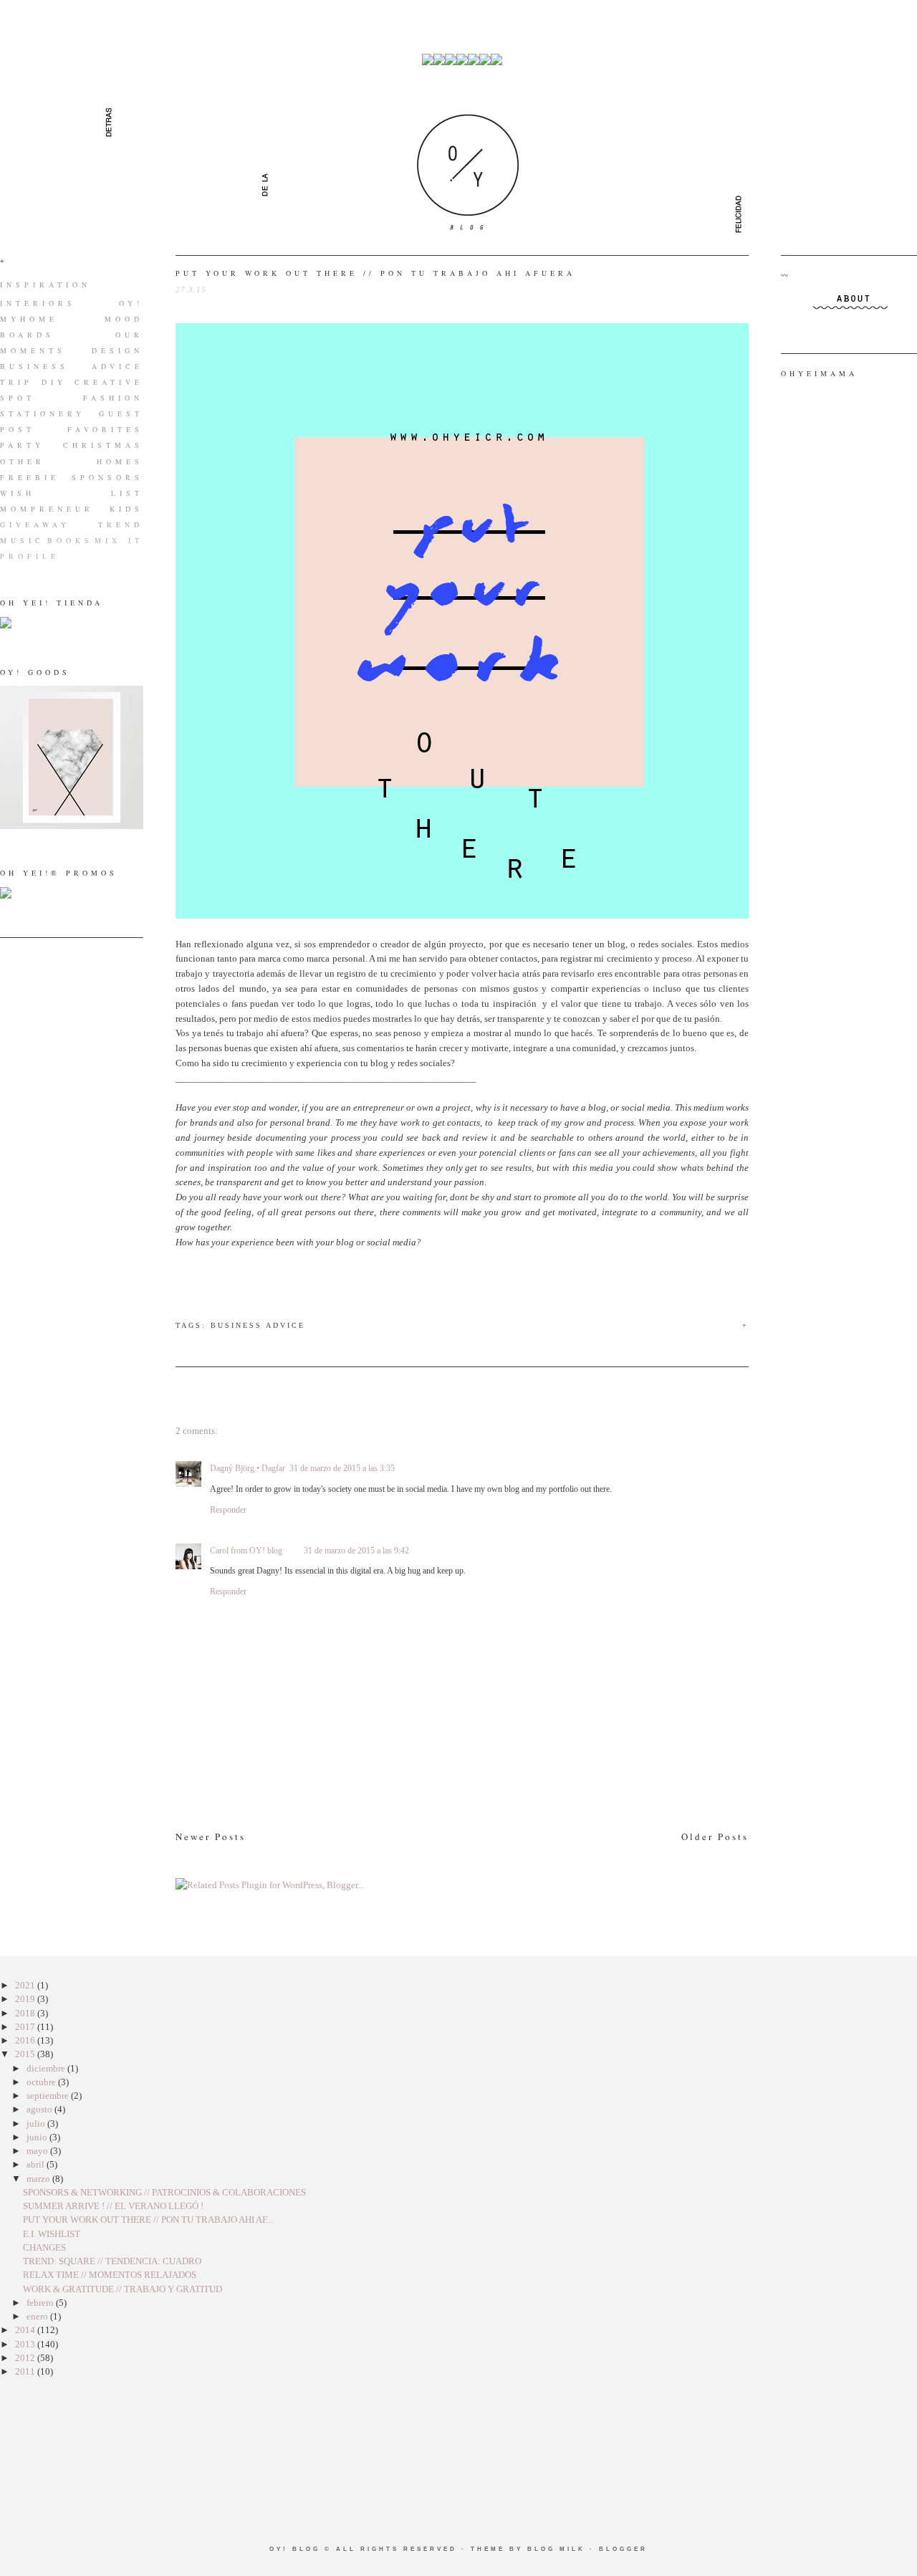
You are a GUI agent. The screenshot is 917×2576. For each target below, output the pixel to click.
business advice (72, 366)
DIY (54, 382)
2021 (26, 1985)
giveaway (35, 525)
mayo (38, 2151)
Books (70, 540)
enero (38, 2316)
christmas (103, 445)
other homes (72, 461)
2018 (26, 2013)
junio (38, 2137)
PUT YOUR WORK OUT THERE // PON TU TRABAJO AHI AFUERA (375, 273)
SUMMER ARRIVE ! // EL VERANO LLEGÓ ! (113, 2206)
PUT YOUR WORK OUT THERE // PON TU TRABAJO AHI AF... (148, 2220)
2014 (26, 2330)
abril (37, 2164)
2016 (26, 2040)
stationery (43, 413)
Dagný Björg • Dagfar (248, 1468)
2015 (26, 2054)
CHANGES (44, 2247)
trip (16, 382)
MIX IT (119, 540)
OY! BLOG (295, 2549)
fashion (113, 398)
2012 (26, 2358)
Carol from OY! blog (246, 1551)
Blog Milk (556, 2549)
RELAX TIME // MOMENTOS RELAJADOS (110, 2275)
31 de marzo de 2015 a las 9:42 (356, 1551)
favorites (105, 429)
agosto (40, 2109)
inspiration (45, 284)
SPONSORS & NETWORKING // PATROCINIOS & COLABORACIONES (164, 2192)
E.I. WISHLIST (52, 2234)
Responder (228, 1510)
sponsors (107, 477)
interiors (38, 303)
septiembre (49, 2096)
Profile (30, 556)
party (22, 445)
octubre (42, 2082)
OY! (131, 303)
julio (37, 2123)
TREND (121, 525)
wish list (72, 493)
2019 (26, 1999)
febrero (41, 2303)
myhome (29, 319)
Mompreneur (47, 509)
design (117, 350)
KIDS (126, 509)
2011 (26, 2371)
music (22, 540)
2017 (26, 2027)
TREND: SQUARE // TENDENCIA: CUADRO (112, 2261)
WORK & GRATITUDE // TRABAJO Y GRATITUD (123, 2289)
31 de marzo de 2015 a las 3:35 (342, 1468)
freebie (30, 477)
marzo (39, 2179)
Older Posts (715, 1837)
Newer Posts (211, 1837)
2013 (26, 2344)
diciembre (47, 2068)
